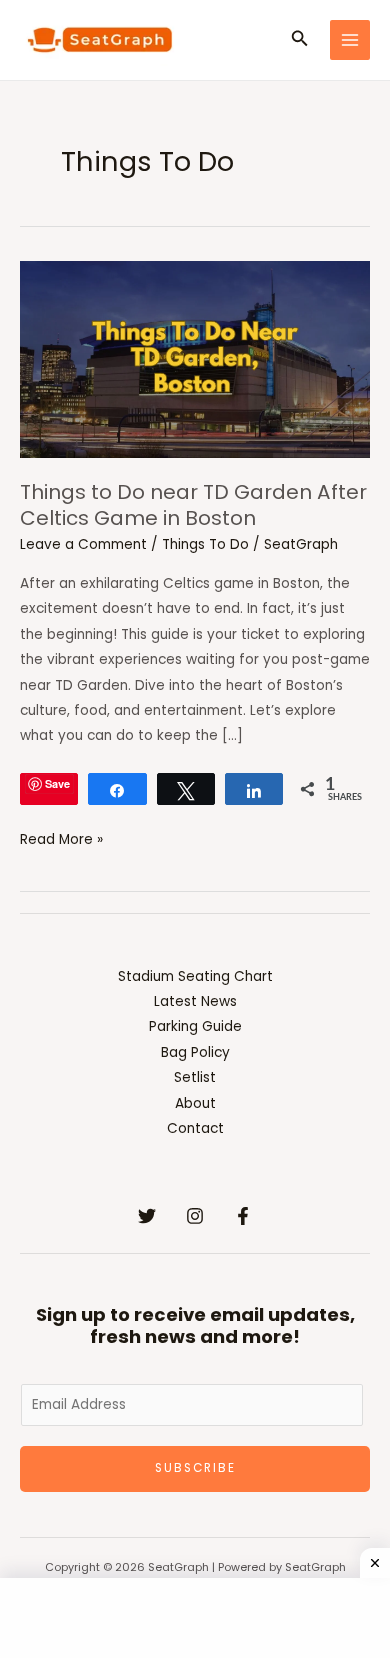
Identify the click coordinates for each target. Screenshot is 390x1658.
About (195, 1103)
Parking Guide (195, 1026)
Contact (195, 1128)
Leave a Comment (83, 544)
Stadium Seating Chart (195, 976)
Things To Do (205, 544)
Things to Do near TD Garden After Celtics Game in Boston (193, 505)
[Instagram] (195, 1216)
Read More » (61, 838)
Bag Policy (195, 1052)
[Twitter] (147, 1216)
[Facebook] (243, 1216)
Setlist (195, 1077)
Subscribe (195, 1468)
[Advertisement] (195, 1618)
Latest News (195, 1001)
